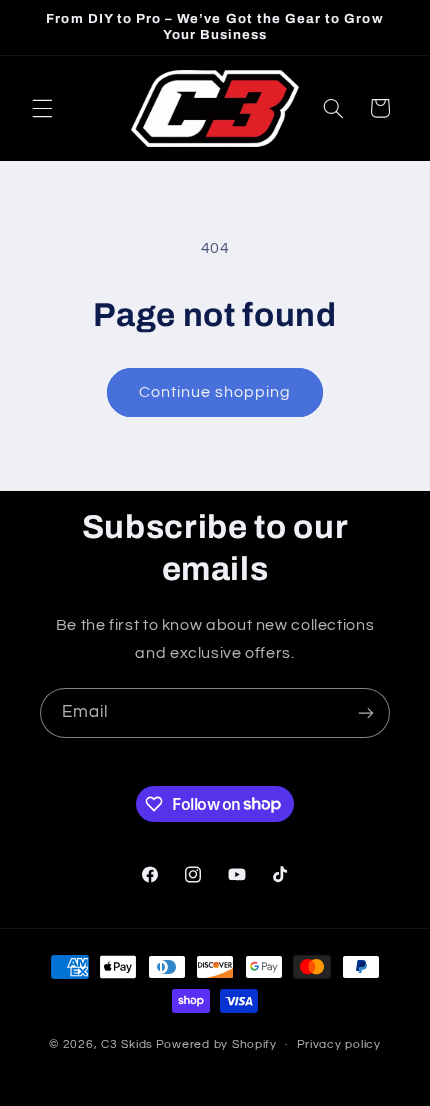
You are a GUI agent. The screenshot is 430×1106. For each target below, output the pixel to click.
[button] (42, 108)
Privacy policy (339, 1044)
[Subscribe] (366, 712)
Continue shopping (215, 392)
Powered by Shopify (216, 1044)
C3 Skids (127, 1044)
